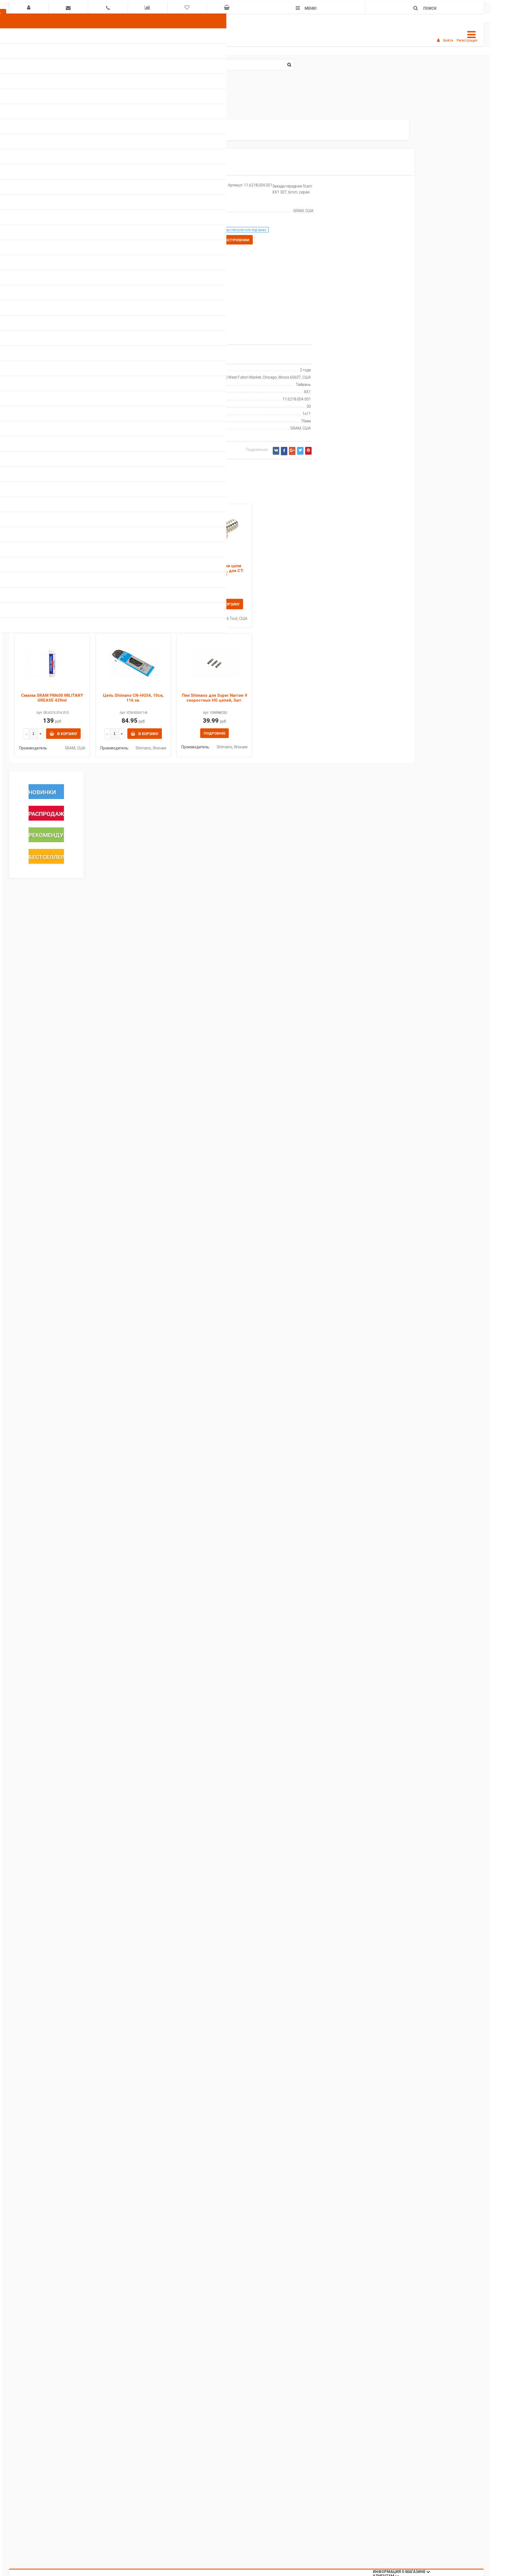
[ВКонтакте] (276, 451)
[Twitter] (300, 451)
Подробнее (214, 733)
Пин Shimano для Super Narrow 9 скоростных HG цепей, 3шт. (214, 698)
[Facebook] (284, 451)
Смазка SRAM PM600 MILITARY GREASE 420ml (52, 698)
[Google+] (292, 451)
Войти (448, 40)
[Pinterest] (308, 451)
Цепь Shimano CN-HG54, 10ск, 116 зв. (133, 698)
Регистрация (467, 40)
